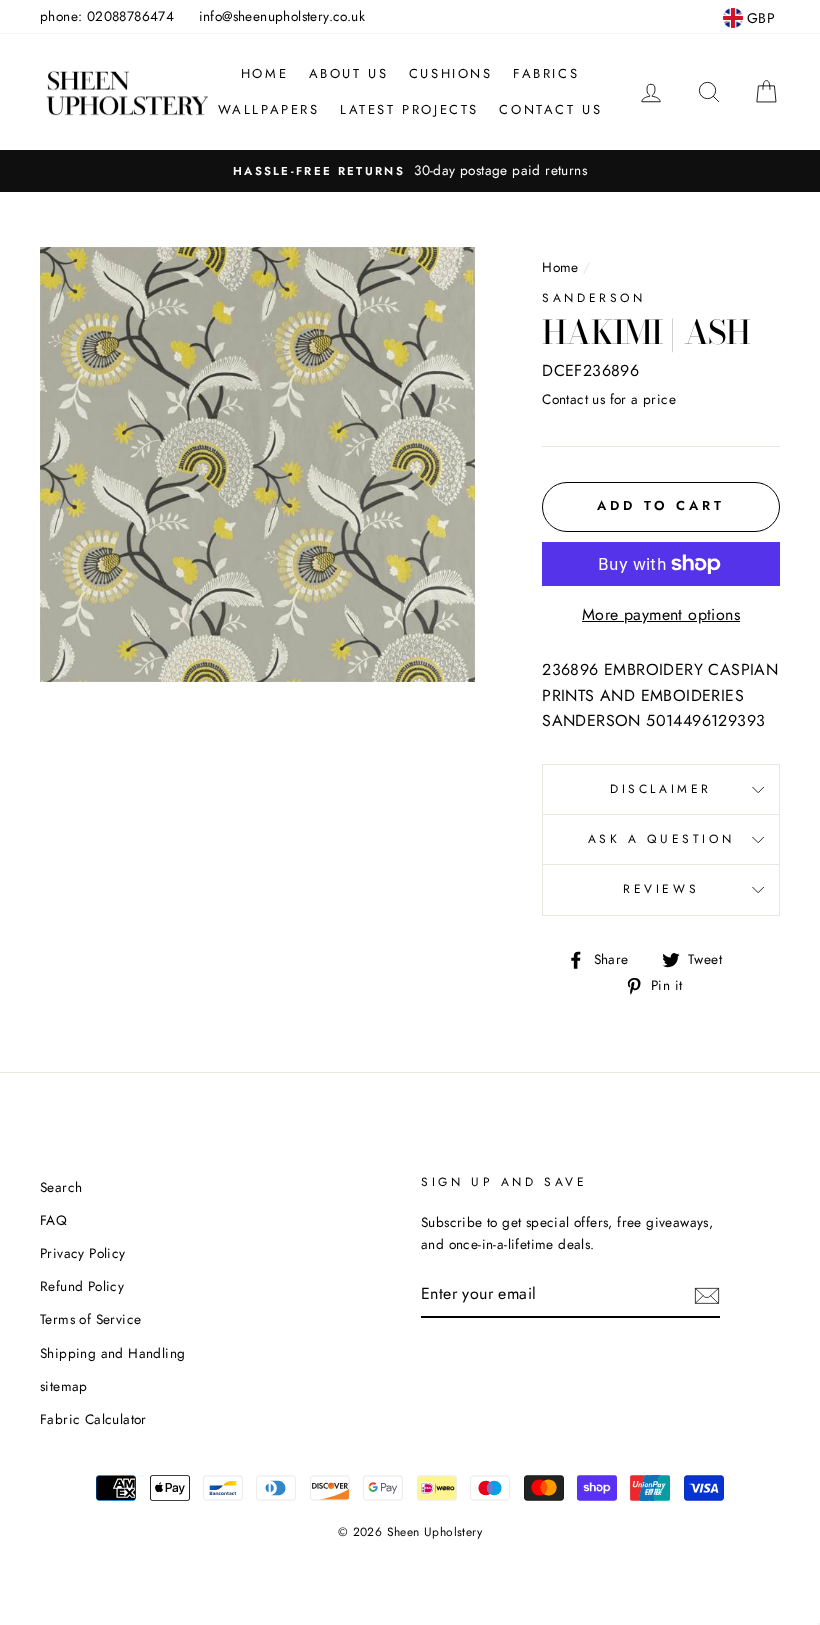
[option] (410, 171)
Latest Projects (409, 109)
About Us (349, 73)
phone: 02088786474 (107, 16)
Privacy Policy (83, 1253)
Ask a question (661, 839)
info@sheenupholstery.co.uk (282, 16)
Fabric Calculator (93, 1419)
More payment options (661, 614)
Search (61, 1187)
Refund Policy (82, 1286)
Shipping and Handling (112, 1353)
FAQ (53, 1220)
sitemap (64, 1386)
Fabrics (546, 73)
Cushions (451, 73)
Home (264, 73)
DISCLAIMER (661, 789)
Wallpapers (269, 109)
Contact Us (550, 109)
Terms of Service (90, 1319)
